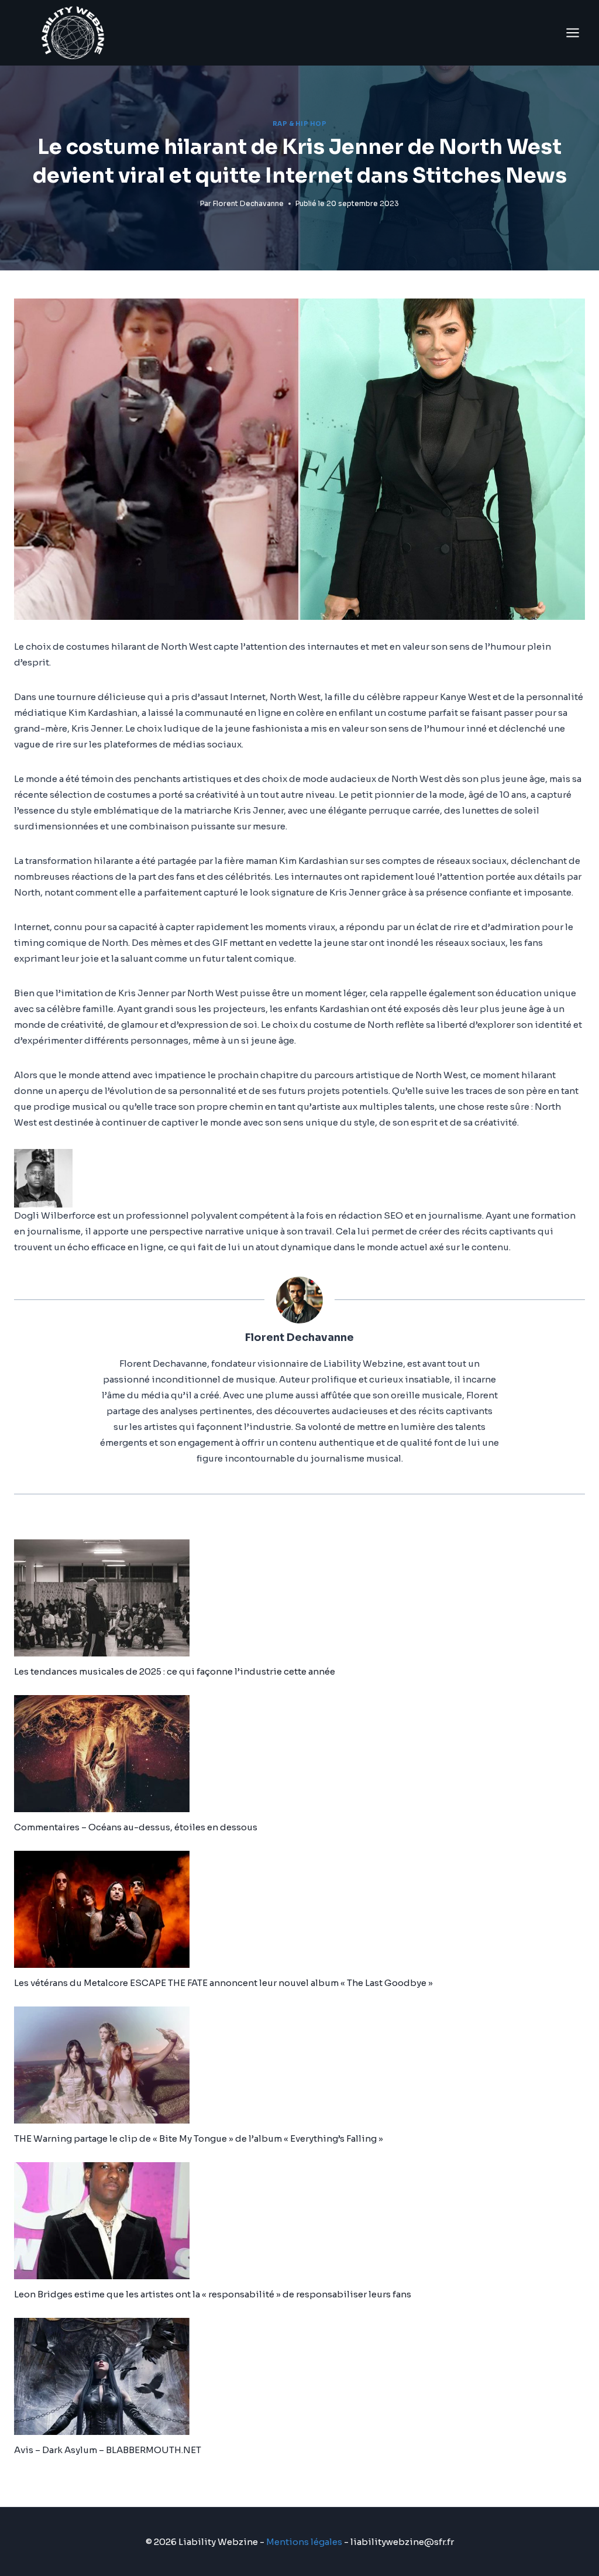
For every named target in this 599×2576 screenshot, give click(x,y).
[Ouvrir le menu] (572, 32)
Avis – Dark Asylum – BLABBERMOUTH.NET (108, 2450)
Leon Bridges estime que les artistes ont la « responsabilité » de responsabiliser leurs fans (213, 2294)
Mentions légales (304, 2542)
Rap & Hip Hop (300, 124)
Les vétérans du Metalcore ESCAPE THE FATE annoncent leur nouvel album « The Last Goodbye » (223, 1983)
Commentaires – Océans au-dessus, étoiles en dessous (136, 1827)
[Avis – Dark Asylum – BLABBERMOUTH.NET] (299, 2376)
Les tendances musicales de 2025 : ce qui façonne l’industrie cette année (175, 1671)
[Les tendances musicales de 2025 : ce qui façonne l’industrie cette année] (299, 1598)
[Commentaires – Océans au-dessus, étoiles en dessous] (299, 1754)
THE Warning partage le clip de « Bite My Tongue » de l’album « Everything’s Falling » (199, 2138)
